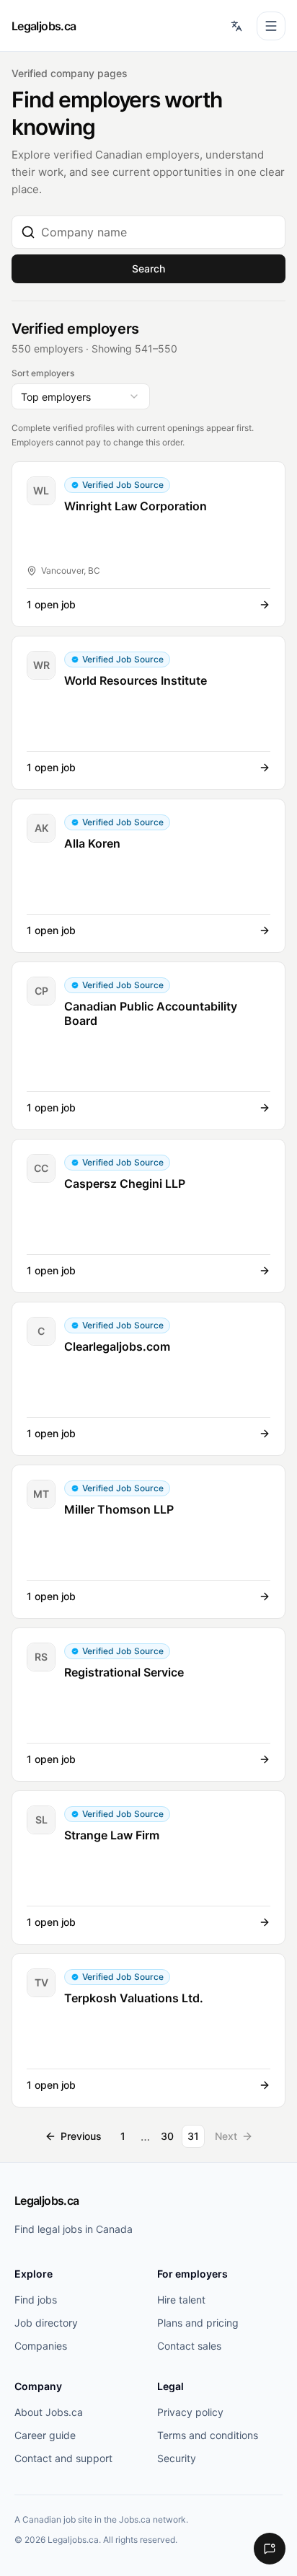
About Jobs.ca (49, 2412)
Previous (81, 2136)
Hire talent (181, 2300)
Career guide (45, 2435)
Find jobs (36, 2300)
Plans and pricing (198, 2323)
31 (193, 2136)
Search (148, 268)
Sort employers (43, 373)
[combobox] (159, 232)
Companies (41, 2346)
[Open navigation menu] (271, 26)
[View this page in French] (236, 26)
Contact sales (189, 2346)
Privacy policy (190, 2412)
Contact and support (63, 2458)
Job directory (46, 2323)
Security (177, 2458)
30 (167, 2136)
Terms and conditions (208, 2435)
